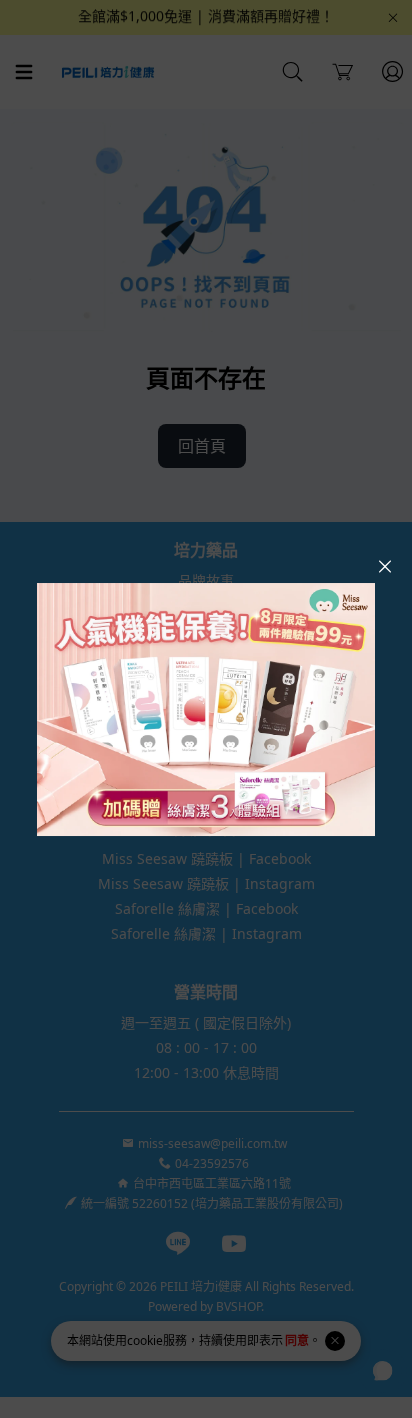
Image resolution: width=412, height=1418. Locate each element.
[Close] (385, 567)
